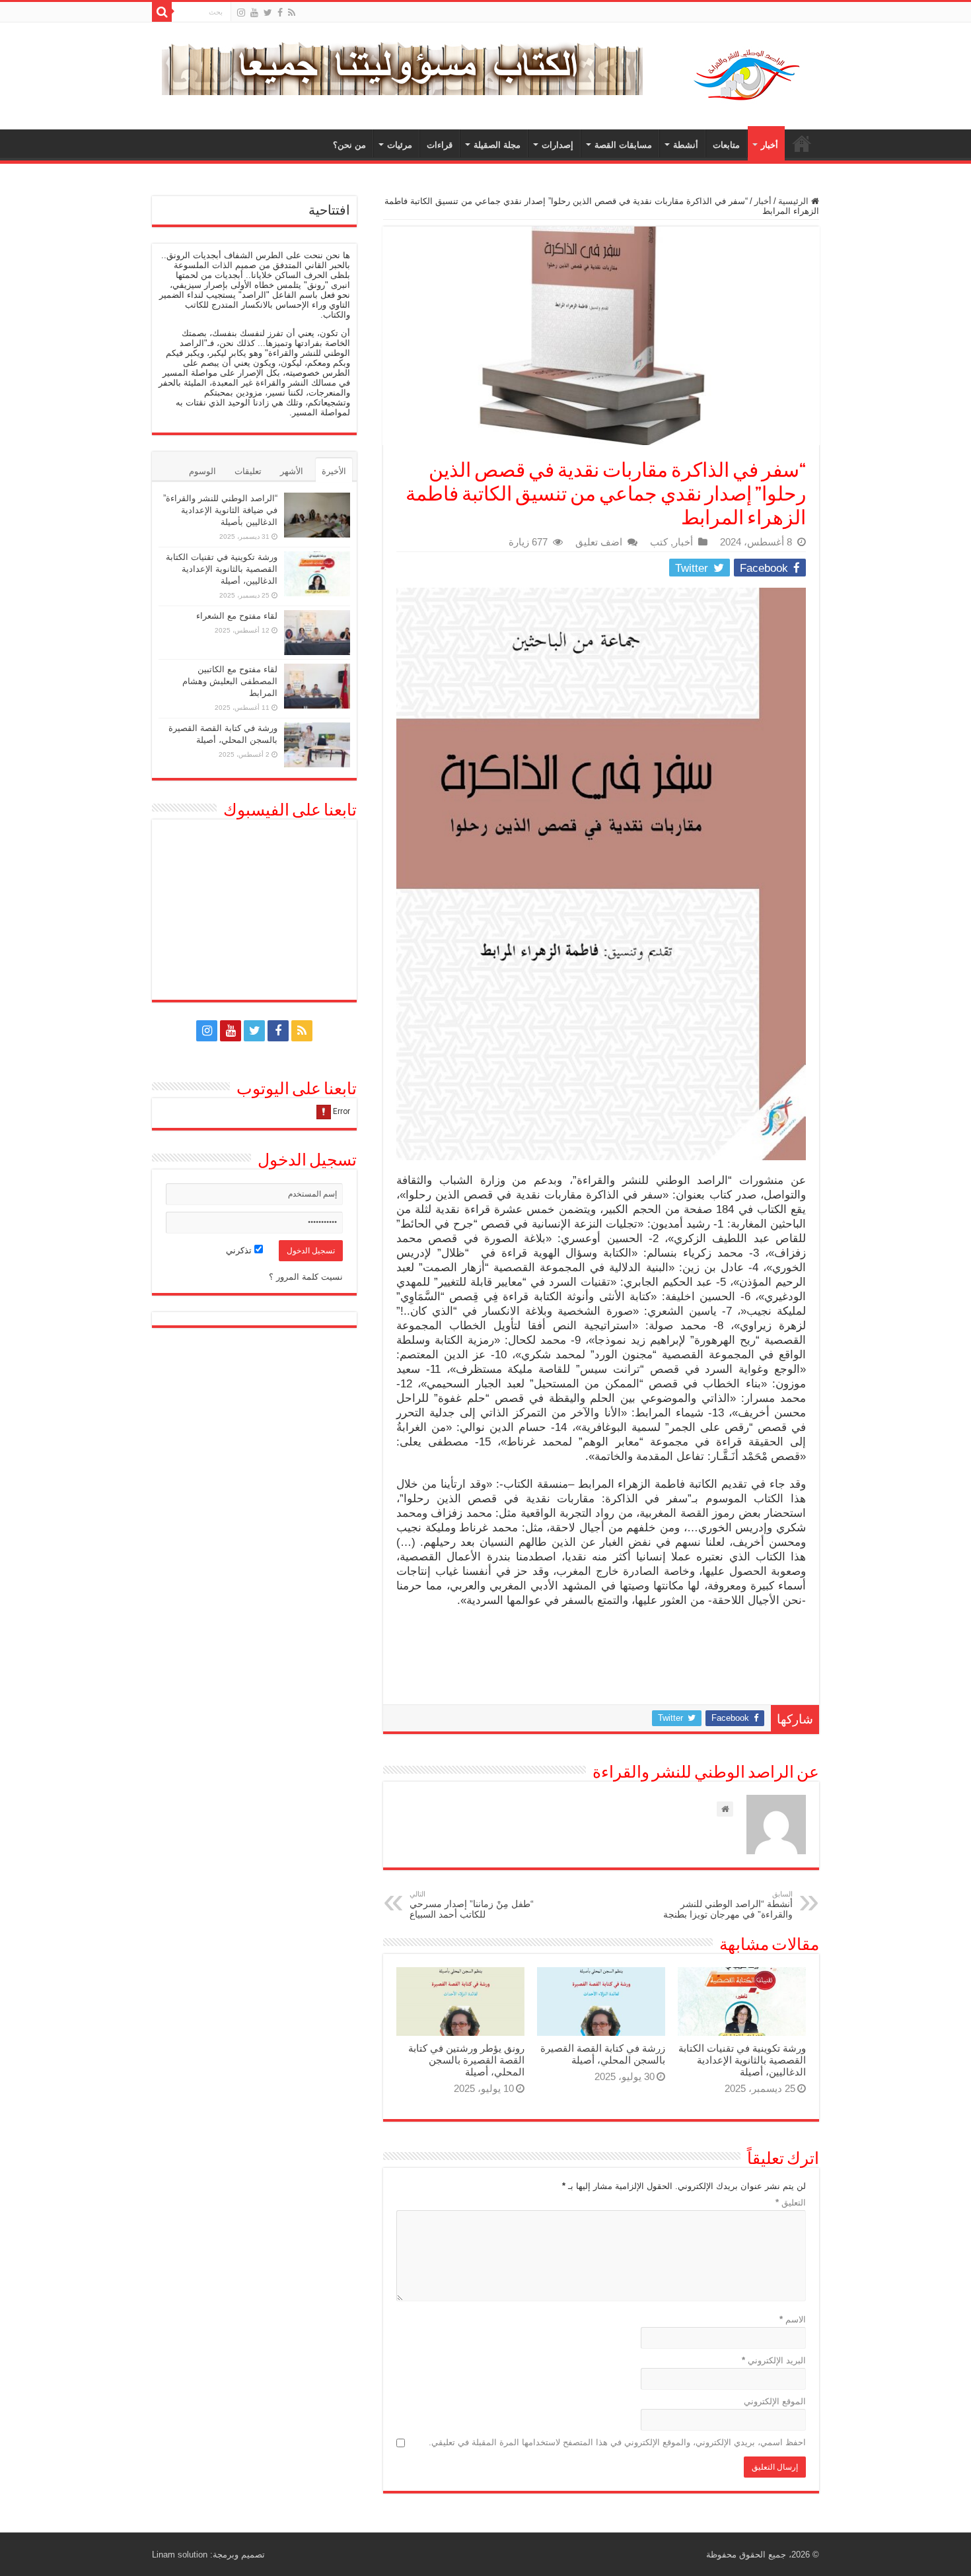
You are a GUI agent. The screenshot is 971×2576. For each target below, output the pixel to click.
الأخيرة (334, 471)
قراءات (440, 145)
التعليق (791, 2203)
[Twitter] (268, 13)
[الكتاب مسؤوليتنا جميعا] (402, 64)
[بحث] (162, 12)
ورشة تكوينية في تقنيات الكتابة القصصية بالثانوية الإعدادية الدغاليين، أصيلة (742, 2060)
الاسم (793, 2319)
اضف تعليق (599, 542)
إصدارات (557, 145)
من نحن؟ (349, 145)
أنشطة (686, 145)
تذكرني (240, 1250)
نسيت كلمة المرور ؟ (306, 1277)
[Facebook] (280, 13)
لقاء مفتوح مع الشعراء (237, 616)
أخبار (770, 145)
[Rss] (292, 13)
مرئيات (400, 145)
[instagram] (241, 13)
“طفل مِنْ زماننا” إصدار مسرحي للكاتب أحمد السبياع (472, 1905)
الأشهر (292, 471)
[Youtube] (254, 13)
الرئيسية (802, 143)
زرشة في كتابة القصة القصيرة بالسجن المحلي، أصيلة (603, 2054)
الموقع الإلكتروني (775, 2401)
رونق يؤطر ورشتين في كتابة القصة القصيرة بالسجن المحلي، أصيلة (466, 2060)
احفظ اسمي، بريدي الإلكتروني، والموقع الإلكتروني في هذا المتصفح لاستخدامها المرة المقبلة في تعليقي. (617, 2442)
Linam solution (180, 2555)
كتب (659, 542)
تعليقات (248, 471)
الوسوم (202, 471)
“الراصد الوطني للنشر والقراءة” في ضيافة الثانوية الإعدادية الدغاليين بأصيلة (220, 510)
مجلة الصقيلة (497, 145)
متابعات (726, 145)
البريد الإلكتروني (774, 2360)
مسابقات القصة (623, 145)
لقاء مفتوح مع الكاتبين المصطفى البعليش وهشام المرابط (230, 681)
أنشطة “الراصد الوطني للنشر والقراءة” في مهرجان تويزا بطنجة (728, 1905)
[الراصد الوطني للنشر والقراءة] (746, 75)
